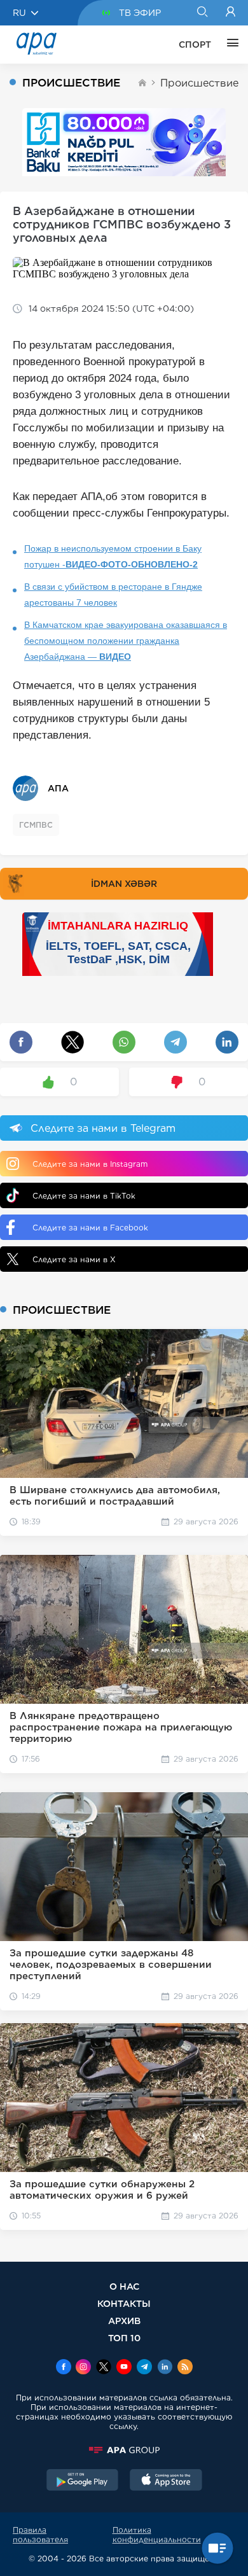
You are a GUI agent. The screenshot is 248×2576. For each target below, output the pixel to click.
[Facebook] (64, 2368)
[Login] (231, 13)
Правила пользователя (40, 2535)
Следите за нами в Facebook (90, 1228)
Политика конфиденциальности (157, 2535)
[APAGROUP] (124, 2450)
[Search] (202, 13)
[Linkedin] (165, 2368)
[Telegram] (144, 2368)
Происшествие (199, 83)
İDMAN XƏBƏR (124, 884)
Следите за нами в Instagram (90, 1164)
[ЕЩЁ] (230, 45)
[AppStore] (166, 2481)
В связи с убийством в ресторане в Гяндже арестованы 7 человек (113, 595)
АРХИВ (124, 2321)
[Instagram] (83, 2368)
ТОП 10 (124, 2338)
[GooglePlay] (83, 2481)
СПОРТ (195, 45)
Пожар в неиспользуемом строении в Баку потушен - (113, 556)
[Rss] (185, 2368)
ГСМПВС (36, 825)
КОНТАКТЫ (124, 2303)
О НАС (124, 2286)
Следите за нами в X (74, 1259)
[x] (104, 2368)
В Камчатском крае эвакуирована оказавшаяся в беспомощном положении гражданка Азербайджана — (126, 641)
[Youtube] (124, 2368)
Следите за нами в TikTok (84, 1196)
